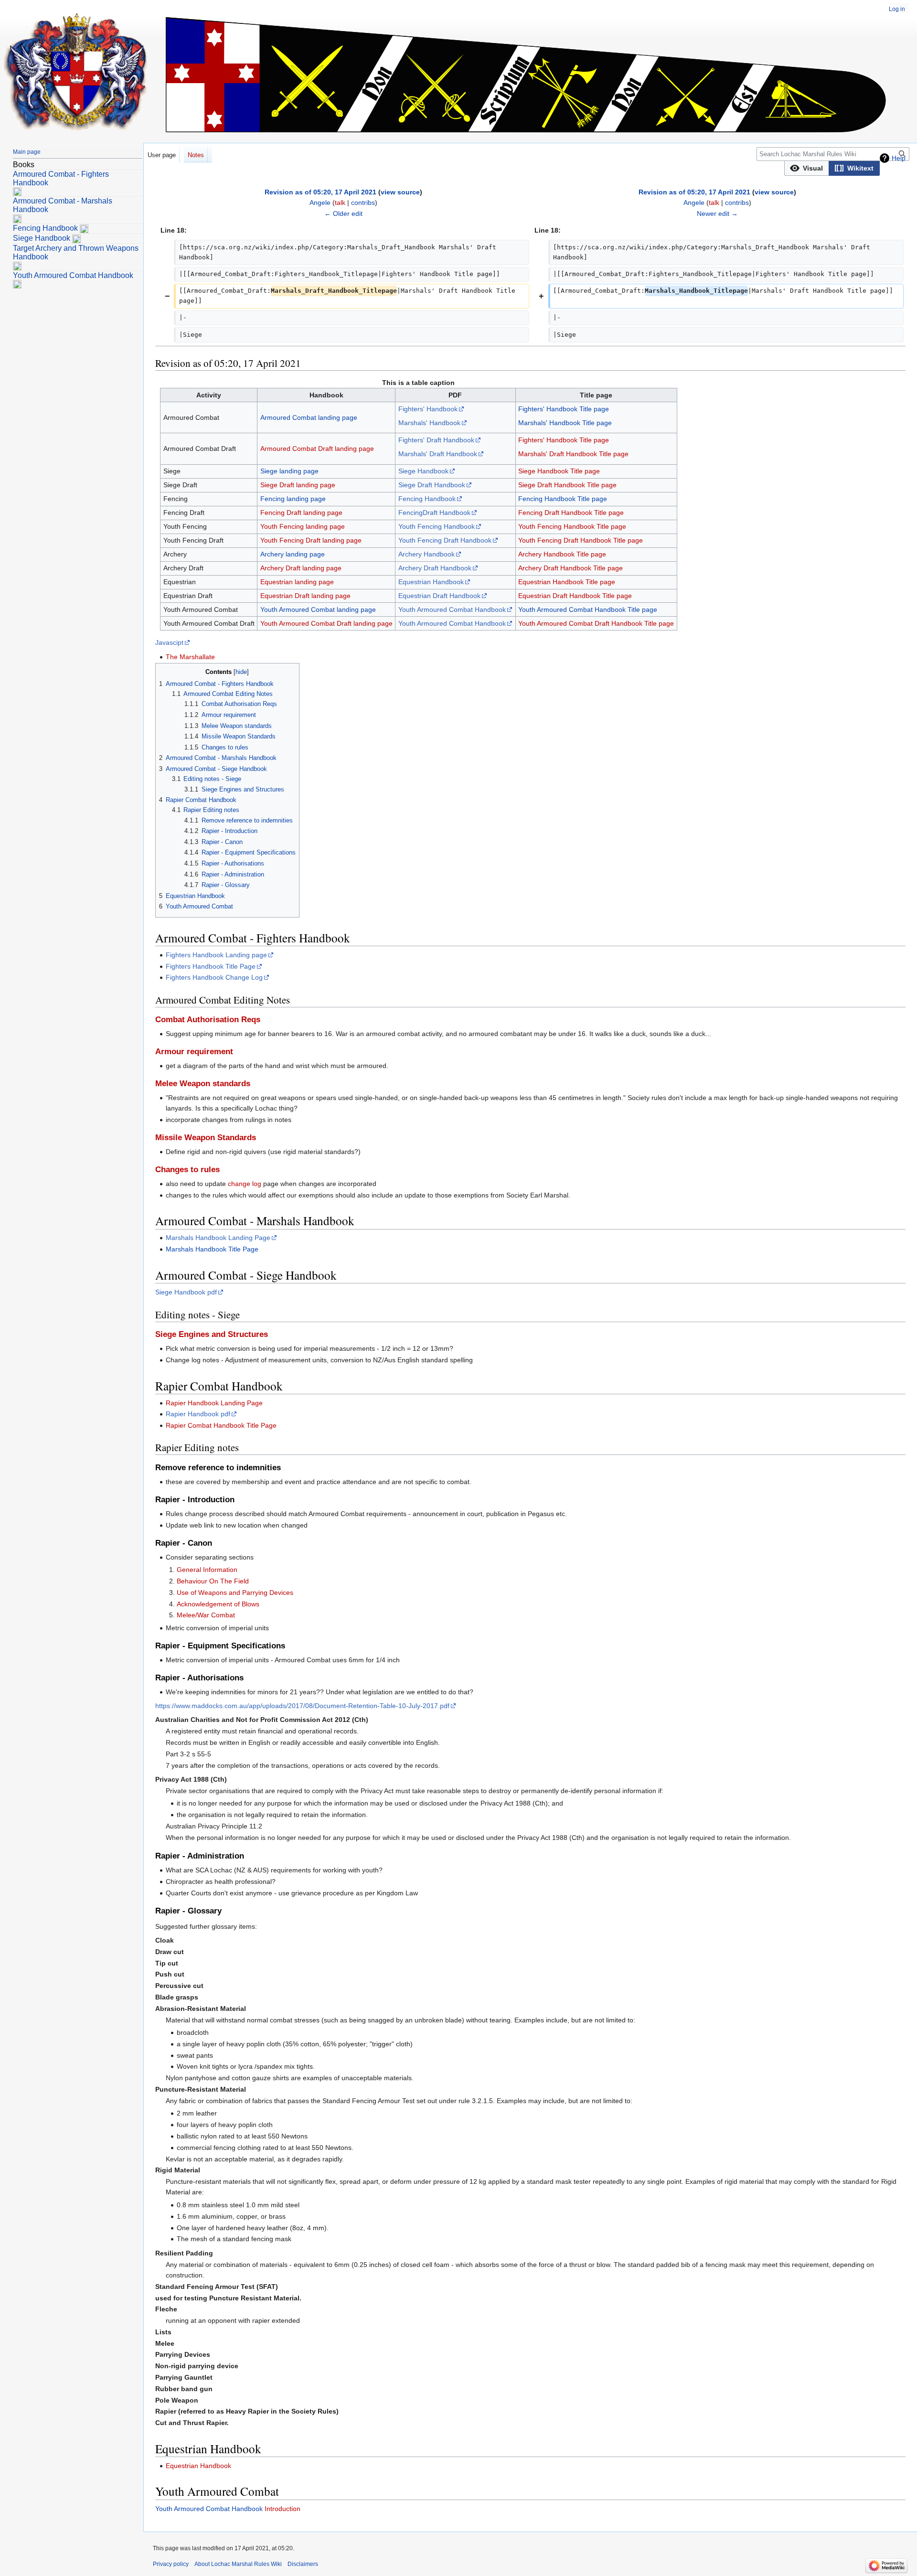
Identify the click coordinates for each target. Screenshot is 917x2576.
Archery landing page (293, 554)
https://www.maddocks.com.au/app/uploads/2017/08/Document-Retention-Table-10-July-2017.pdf (302, 1706)
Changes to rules (187, 1170)
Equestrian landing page (297, 582)
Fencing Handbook (427, 499)
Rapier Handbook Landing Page (214, 1403)
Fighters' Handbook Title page (564, 409)
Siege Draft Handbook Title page (567, 485)
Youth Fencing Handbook (437, 526)
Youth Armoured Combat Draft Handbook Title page (596, 623)
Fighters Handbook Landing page (216, 955)
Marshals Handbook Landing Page (218, 1238)
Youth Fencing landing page (303, 526)
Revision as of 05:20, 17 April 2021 (320, 192)
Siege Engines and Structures (212, 1334)
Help (899, 158)
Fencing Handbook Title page (563, 499)
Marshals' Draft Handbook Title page (573, 454)
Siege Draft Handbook (432, 485)
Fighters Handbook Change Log (214, 977)
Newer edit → (717, 214)
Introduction (283, 2509)
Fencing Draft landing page (301, 513)
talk (340, 203)
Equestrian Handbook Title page (567, 582)
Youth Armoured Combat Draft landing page (326, 623)
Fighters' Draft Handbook (436, 440)
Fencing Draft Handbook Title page (571, 513)
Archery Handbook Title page (562, 554)
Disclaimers (303, 2564)
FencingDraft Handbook (434, 513)
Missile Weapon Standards (206, 1138)
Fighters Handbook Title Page (211, 966)
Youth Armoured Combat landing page (318, 609)
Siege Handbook (423, 471)
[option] (806, 168)
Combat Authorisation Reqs (208, 1020)
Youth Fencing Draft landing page (311, 540)
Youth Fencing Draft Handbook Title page (581, 540)
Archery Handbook (427, 554)
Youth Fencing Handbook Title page (572, 526)
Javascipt (169, 642)
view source (400, 192)
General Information (207, 1570)
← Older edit (343, 214)
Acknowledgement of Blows (218, 1604)
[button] (807, 168)
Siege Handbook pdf (186, 1292)
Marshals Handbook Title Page (212, 1249)
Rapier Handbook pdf (198, 1414)
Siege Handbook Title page (559, 471)
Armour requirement (194, 1052)
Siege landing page (289, 471)
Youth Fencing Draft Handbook (445, 540)
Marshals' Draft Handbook (438, 454)
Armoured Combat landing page (309, 417)
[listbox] (832, 168)
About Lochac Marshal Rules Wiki (238, 2564)
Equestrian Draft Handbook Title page (575, 596)
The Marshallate (190, 657)
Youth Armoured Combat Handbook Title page (588, 609)
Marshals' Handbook (429, 423)
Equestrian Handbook (431, 582)
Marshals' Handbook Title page (565, 423)
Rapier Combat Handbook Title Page (221, 1425)
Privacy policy (171, 2564)
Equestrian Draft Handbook (439, 596)
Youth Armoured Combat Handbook (452, 609)
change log (245, 1184)
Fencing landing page (293, 499)
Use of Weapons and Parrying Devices (235, 1593)
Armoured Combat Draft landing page (317, 449)
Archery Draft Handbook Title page (570, 568)
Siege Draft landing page (298, 485)
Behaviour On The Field (213, 1581)
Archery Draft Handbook (435, 568)
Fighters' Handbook (428, 409)
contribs (363, 203)
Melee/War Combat (206, 1615)
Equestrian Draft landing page (305, 596)
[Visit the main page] (75, 72)
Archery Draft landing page (301, 568)
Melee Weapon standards (203, 1084)
